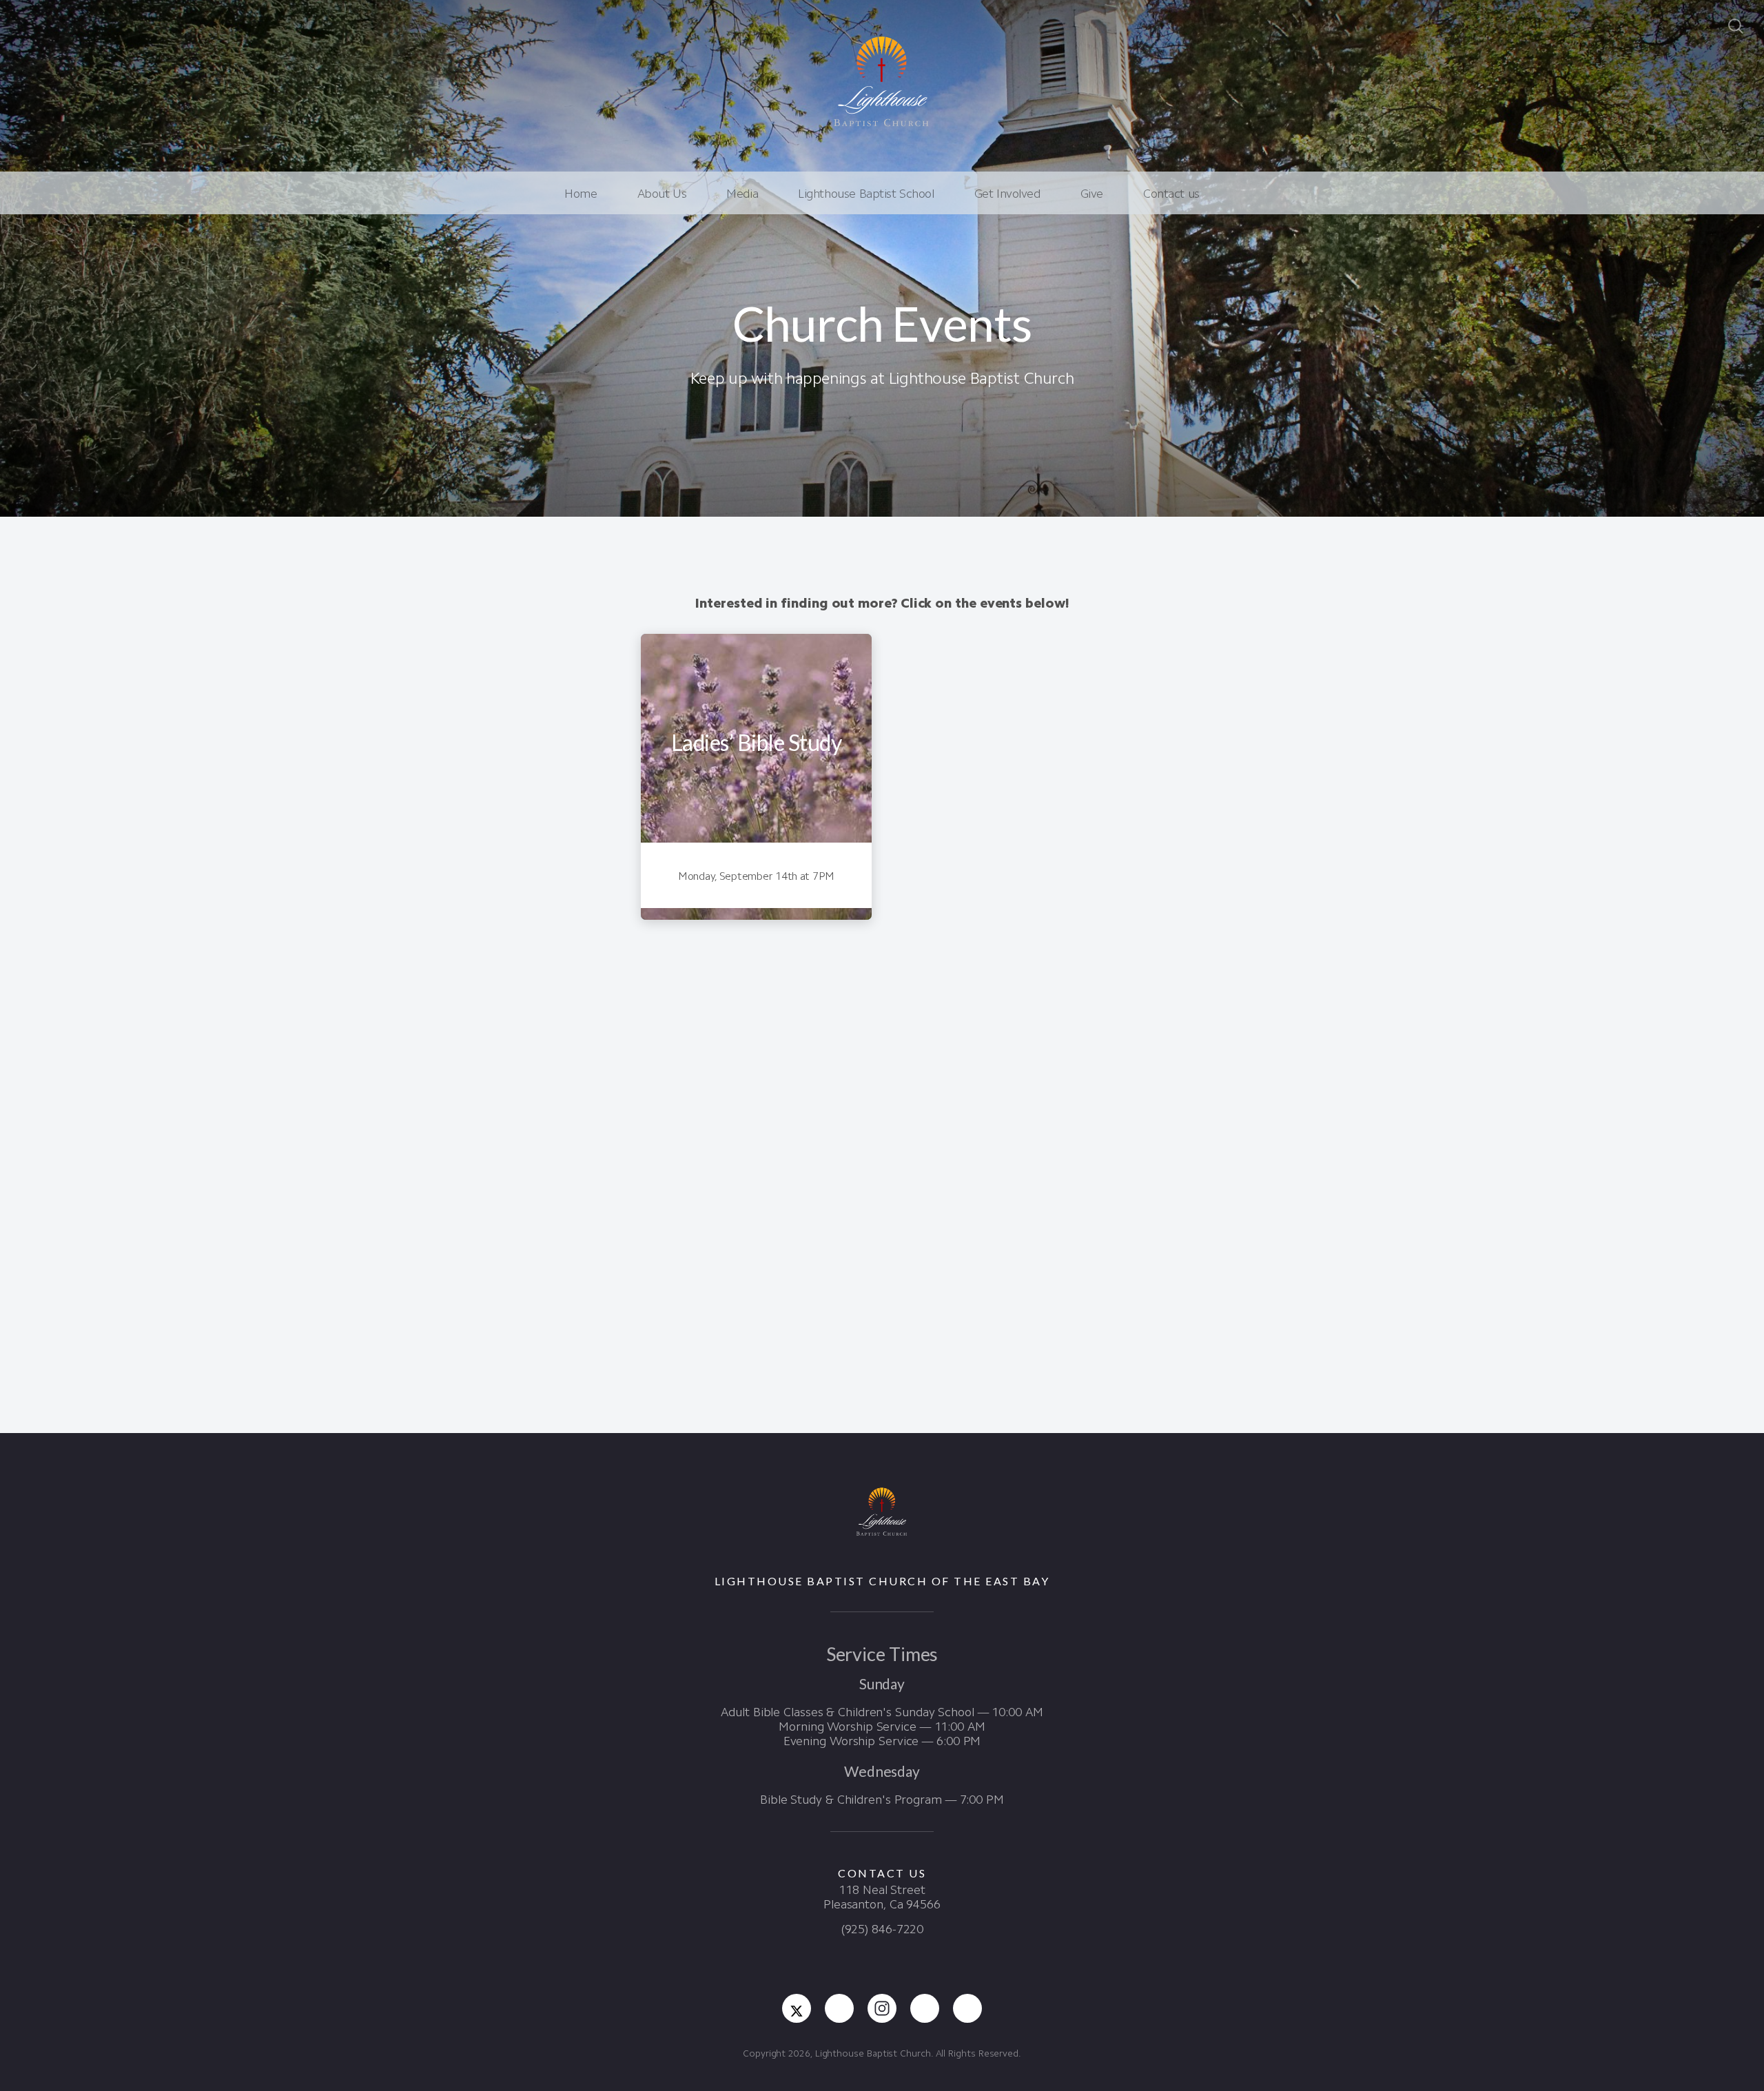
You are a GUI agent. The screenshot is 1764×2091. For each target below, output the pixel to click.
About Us (662, 194)
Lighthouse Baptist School (866, 194)
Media (742, 194)
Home (581, 194)
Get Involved (1007, 194)
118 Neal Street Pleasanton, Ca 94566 (882, 1897)
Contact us (1171, 194)
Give (1092, 194)
